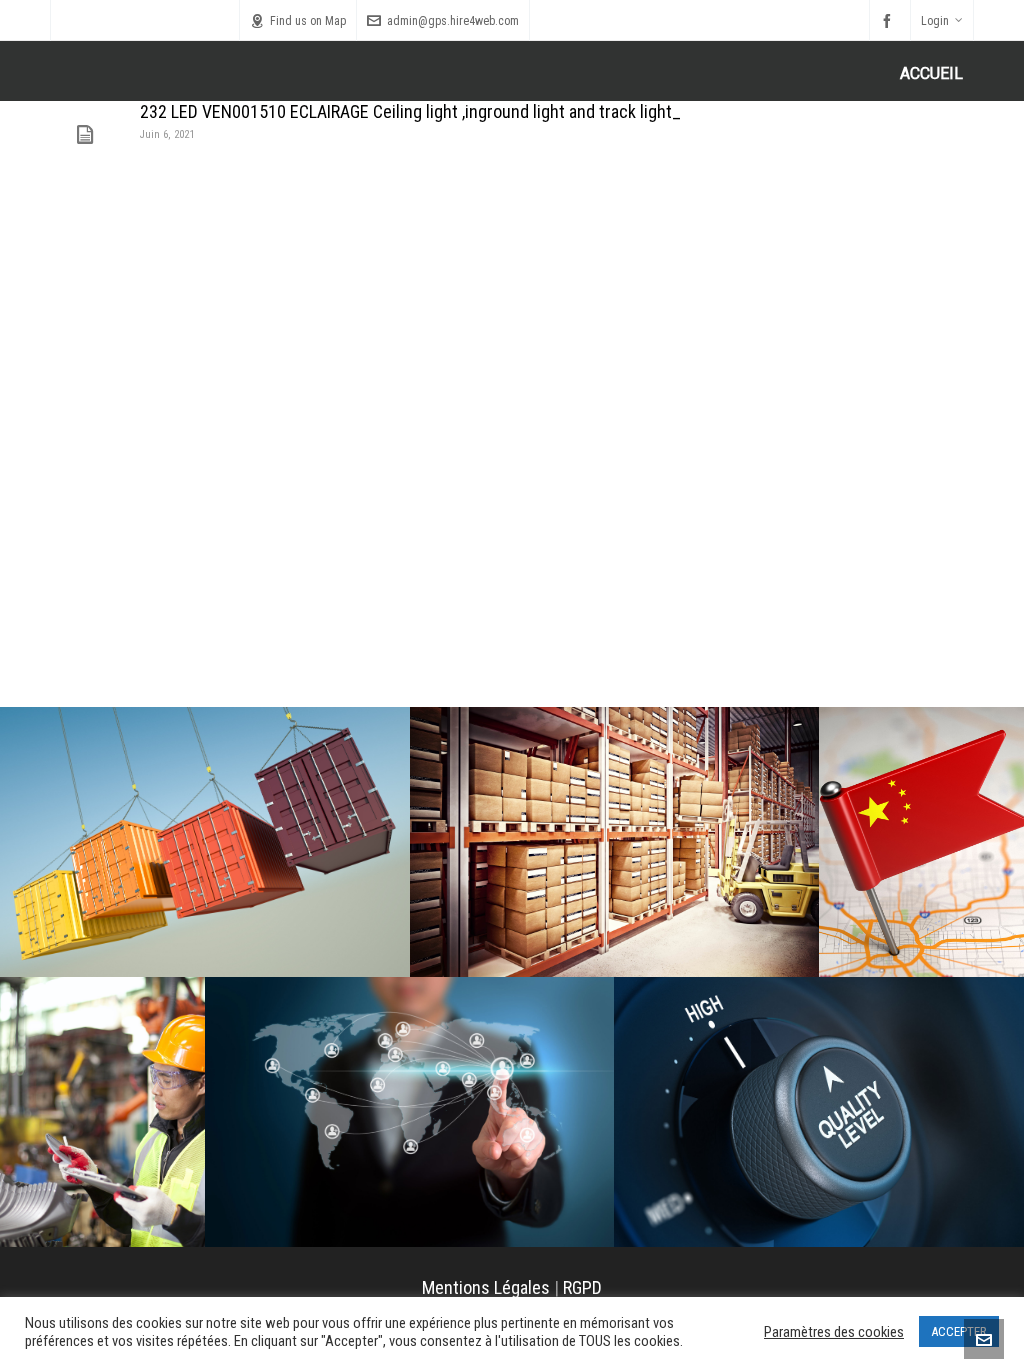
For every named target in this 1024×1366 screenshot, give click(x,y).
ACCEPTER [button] (959, 1331)
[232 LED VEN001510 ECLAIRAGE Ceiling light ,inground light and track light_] (85, 135)
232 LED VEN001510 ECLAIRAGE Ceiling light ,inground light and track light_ (410, 111)
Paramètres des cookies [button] (834, 1332)
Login (935, 21)
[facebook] (890, 21)
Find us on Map (308, 21)
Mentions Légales (486, 1287)
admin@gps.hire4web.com (453, 21)
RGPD (582, 1287)
